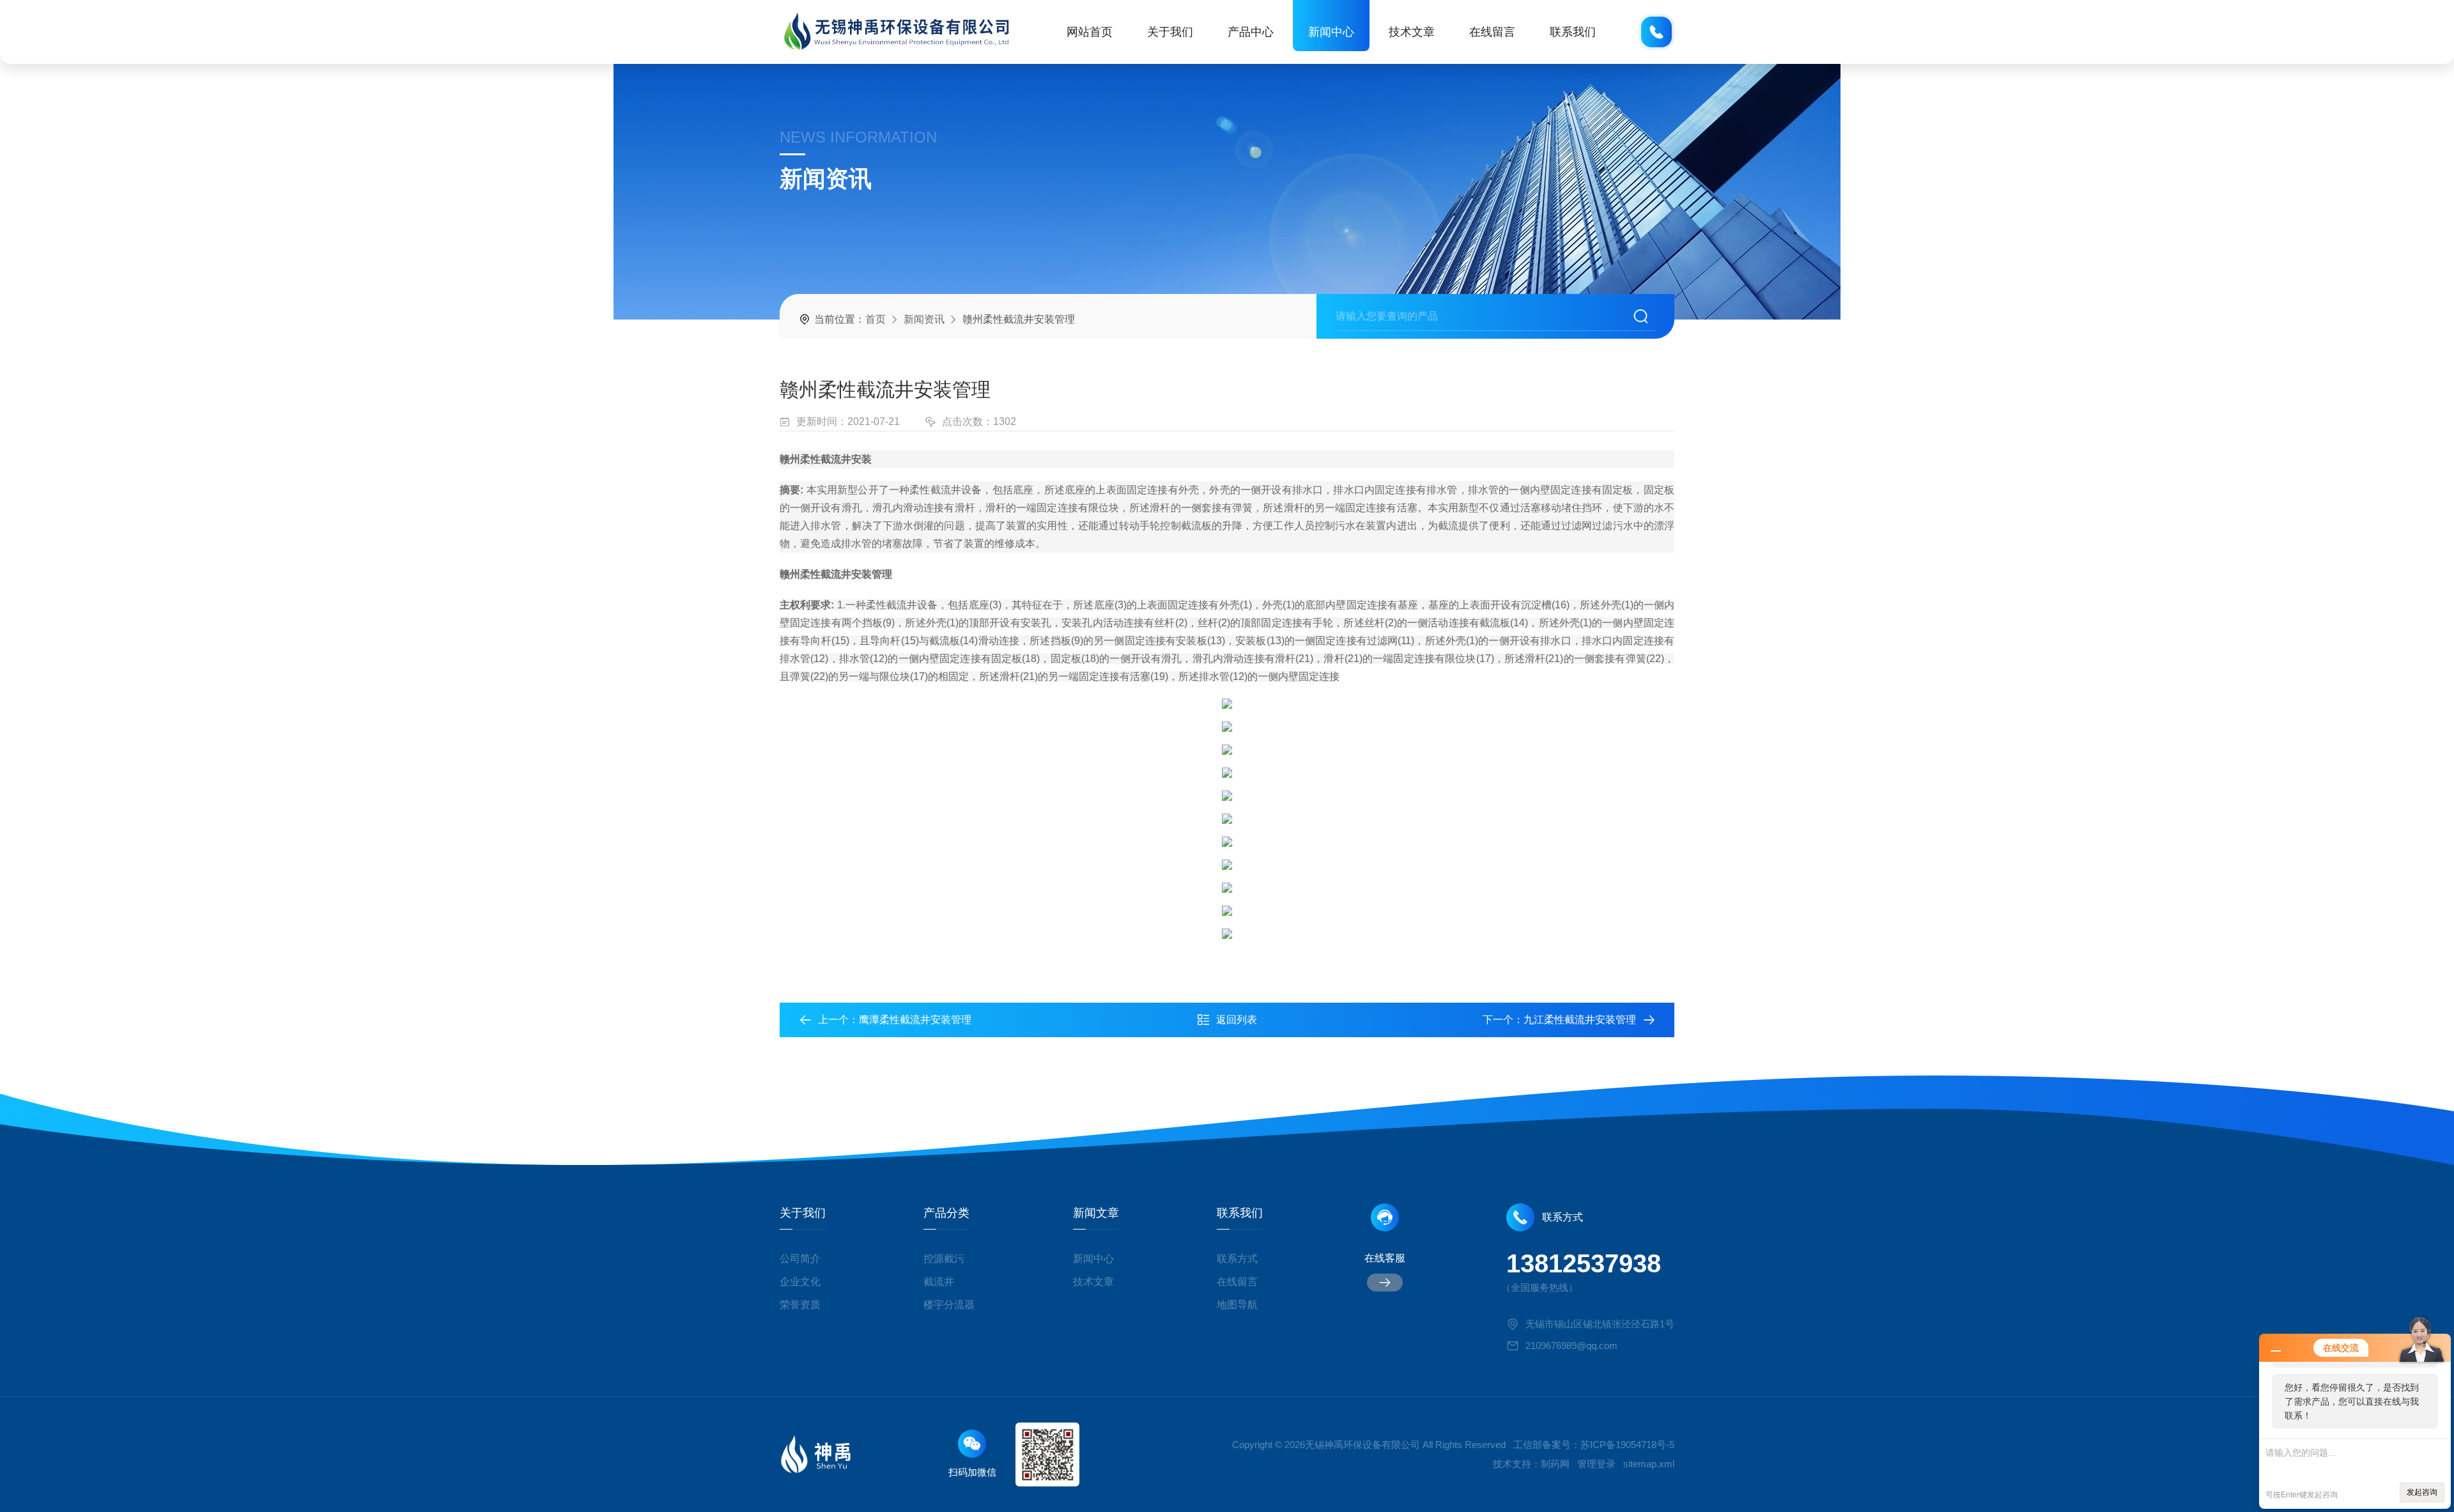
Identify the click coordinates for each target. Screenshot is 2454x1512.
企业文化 (800, 1282)
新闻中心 (1331, 32)
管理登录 (1596, 1464)
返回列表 (1237, 1020)
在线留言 (1492, 32)
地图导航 (1237, 1305)
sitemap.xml (1649, 1464)
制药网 (1555, 1464)
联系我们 (1573, 32)
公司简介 (800, 1259)
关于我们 (1170, 32)
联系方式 (1237, 1259)
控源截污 (944, 1259)
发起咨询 (2422, 1492)
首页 (876, 319)
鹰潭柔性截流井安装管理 (915, 1020)
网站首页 (1090, 32)
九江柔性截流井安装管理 (1580, 1020)
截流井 (939, 1282)
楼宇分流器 (949, 1305)
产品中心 (1251, 32)
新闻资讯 (924, 319)
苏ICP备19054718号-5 (1627, 1445)
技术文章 (1412, 32)
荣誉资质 (800, 1305)
